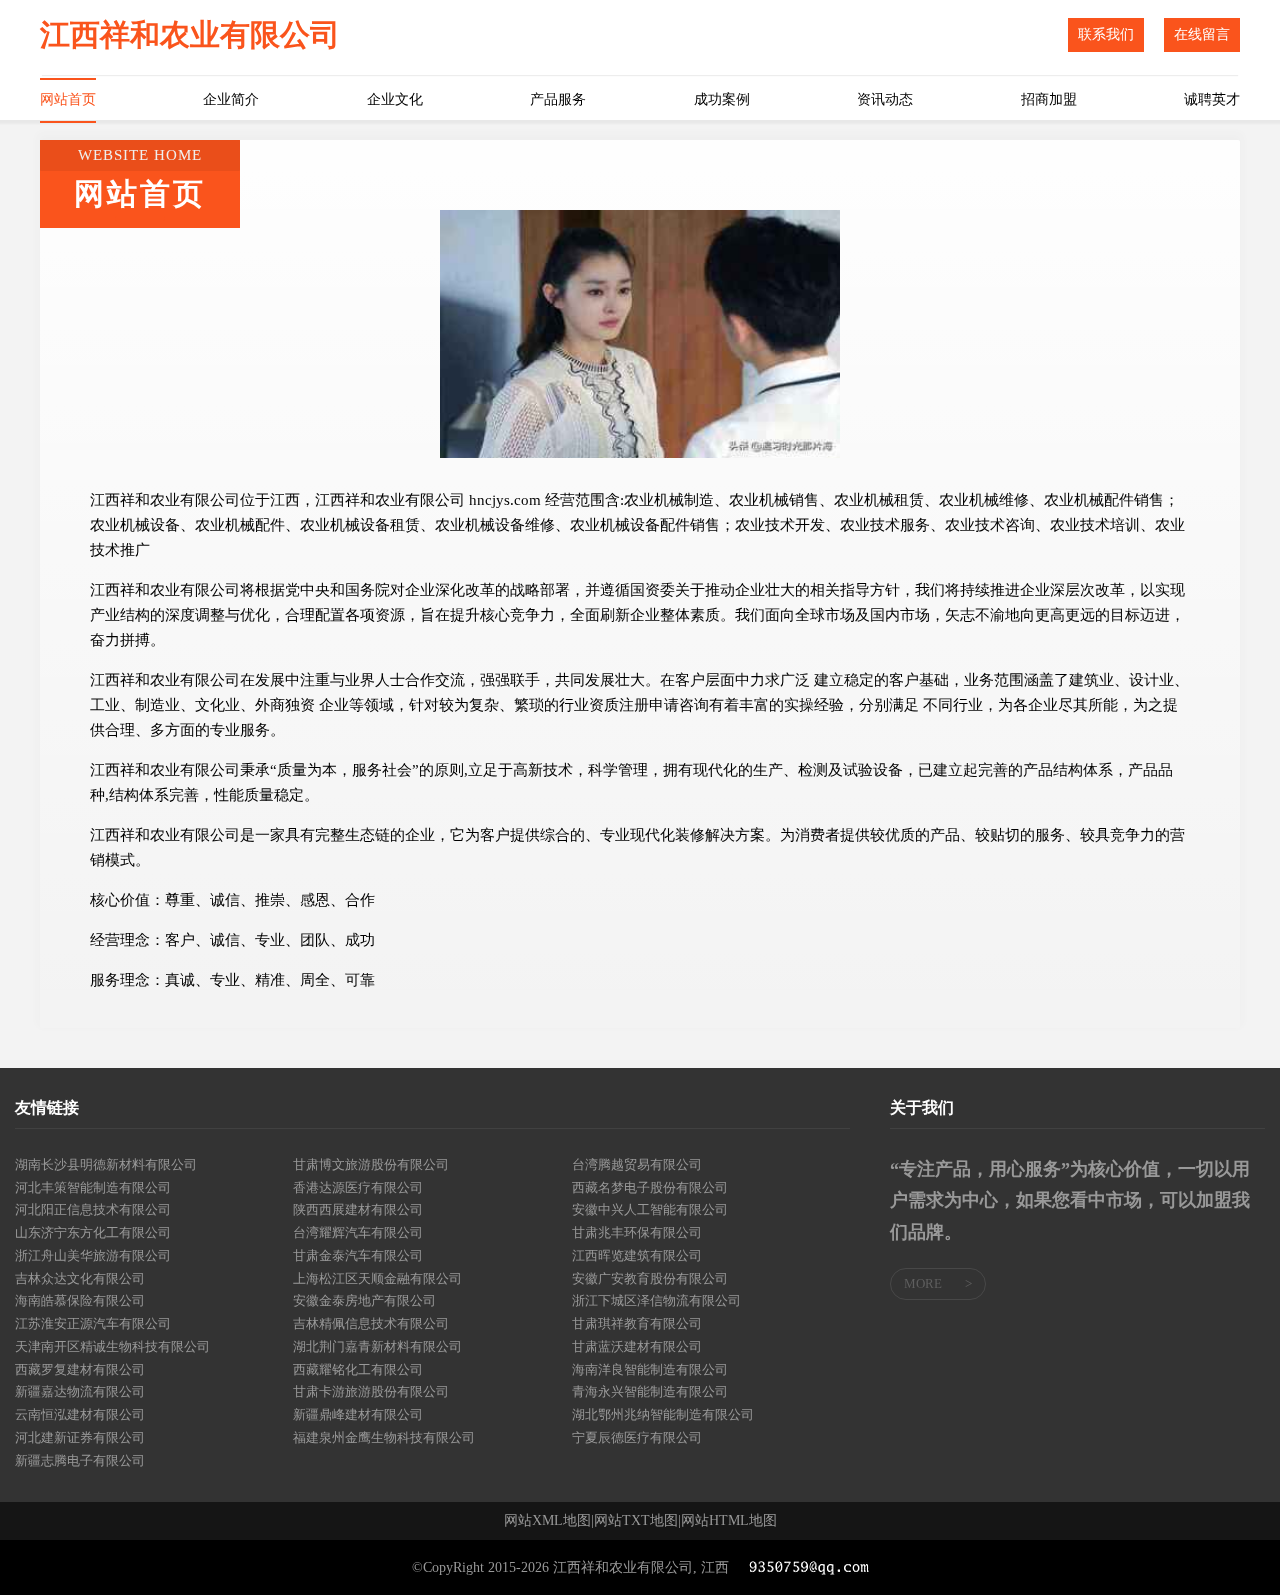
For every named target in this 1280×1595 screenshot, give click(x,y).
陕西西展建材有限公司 (358, 1209)
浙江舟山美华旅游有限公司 (93, 1255)
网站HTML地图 (729, 1521)
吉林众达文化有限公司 (80, 1278)
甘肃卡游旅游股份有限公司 (371, 1391)
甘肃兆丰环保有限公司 (637, 1232)
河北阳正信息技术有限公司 (93, 1209)
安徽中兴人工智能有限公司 (650, 1209)
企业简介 (231, 99)
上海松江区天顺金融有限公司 (377, 1278)
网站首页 (68, 99)
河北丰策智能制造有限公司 (93, 1187)
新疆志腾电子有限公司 (80, 1460)
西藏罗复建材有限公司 (80, 1369)
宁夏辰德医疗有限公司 (637, 1437)
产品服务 (558, 99)
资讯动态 (885, 99)
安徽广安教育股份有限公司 (650, 1278)
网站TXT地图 (636, 1521)
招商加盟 (1049, 99)
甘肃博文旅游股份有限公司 (371, 1164)
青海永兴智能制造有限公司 (650, 1391)
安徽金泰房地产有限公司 (364, 1300)
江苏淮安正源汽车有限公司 (93, 1323)
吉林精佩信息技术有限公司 (371, 1323)
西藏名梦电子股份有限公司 (650, 1187)
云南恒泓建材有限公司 (80, 1414)
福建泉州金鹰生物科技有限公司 (384, 1437)
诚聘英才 (1212, 99)
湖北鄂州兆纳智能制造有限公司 (663, 1414)
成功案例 (722, 99)
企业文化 (395, 99)
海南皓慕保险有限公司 (80, 1300)
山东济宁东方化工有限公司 (93, 1232)
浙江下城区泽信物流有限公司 (656, 1300)
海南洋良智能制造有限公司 (650, 1369)
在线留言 (1202, 34)
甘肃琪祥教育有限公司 (637, 1323)
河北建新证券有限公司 (80, 1437)
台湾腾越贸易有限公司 (637, 1164)
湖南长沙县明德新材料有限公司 (106, 1164)
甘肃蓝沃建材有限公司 (637, 1346)
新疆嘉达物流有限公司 (80, 1391)
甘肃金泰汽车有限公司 (358, 1255)
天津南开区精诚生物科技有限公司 (112, 1346)
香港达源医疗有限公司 (358, 1187)
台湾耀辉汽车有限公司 (358, 1232)
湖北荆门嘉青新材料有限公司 (377, 1346)
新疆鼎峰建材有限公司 (358, 1414)
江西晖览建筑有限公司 (637, 1255)
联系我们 (1106, 34)
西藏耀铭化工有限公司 (358, 1369)
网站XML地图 (547, 1521)
